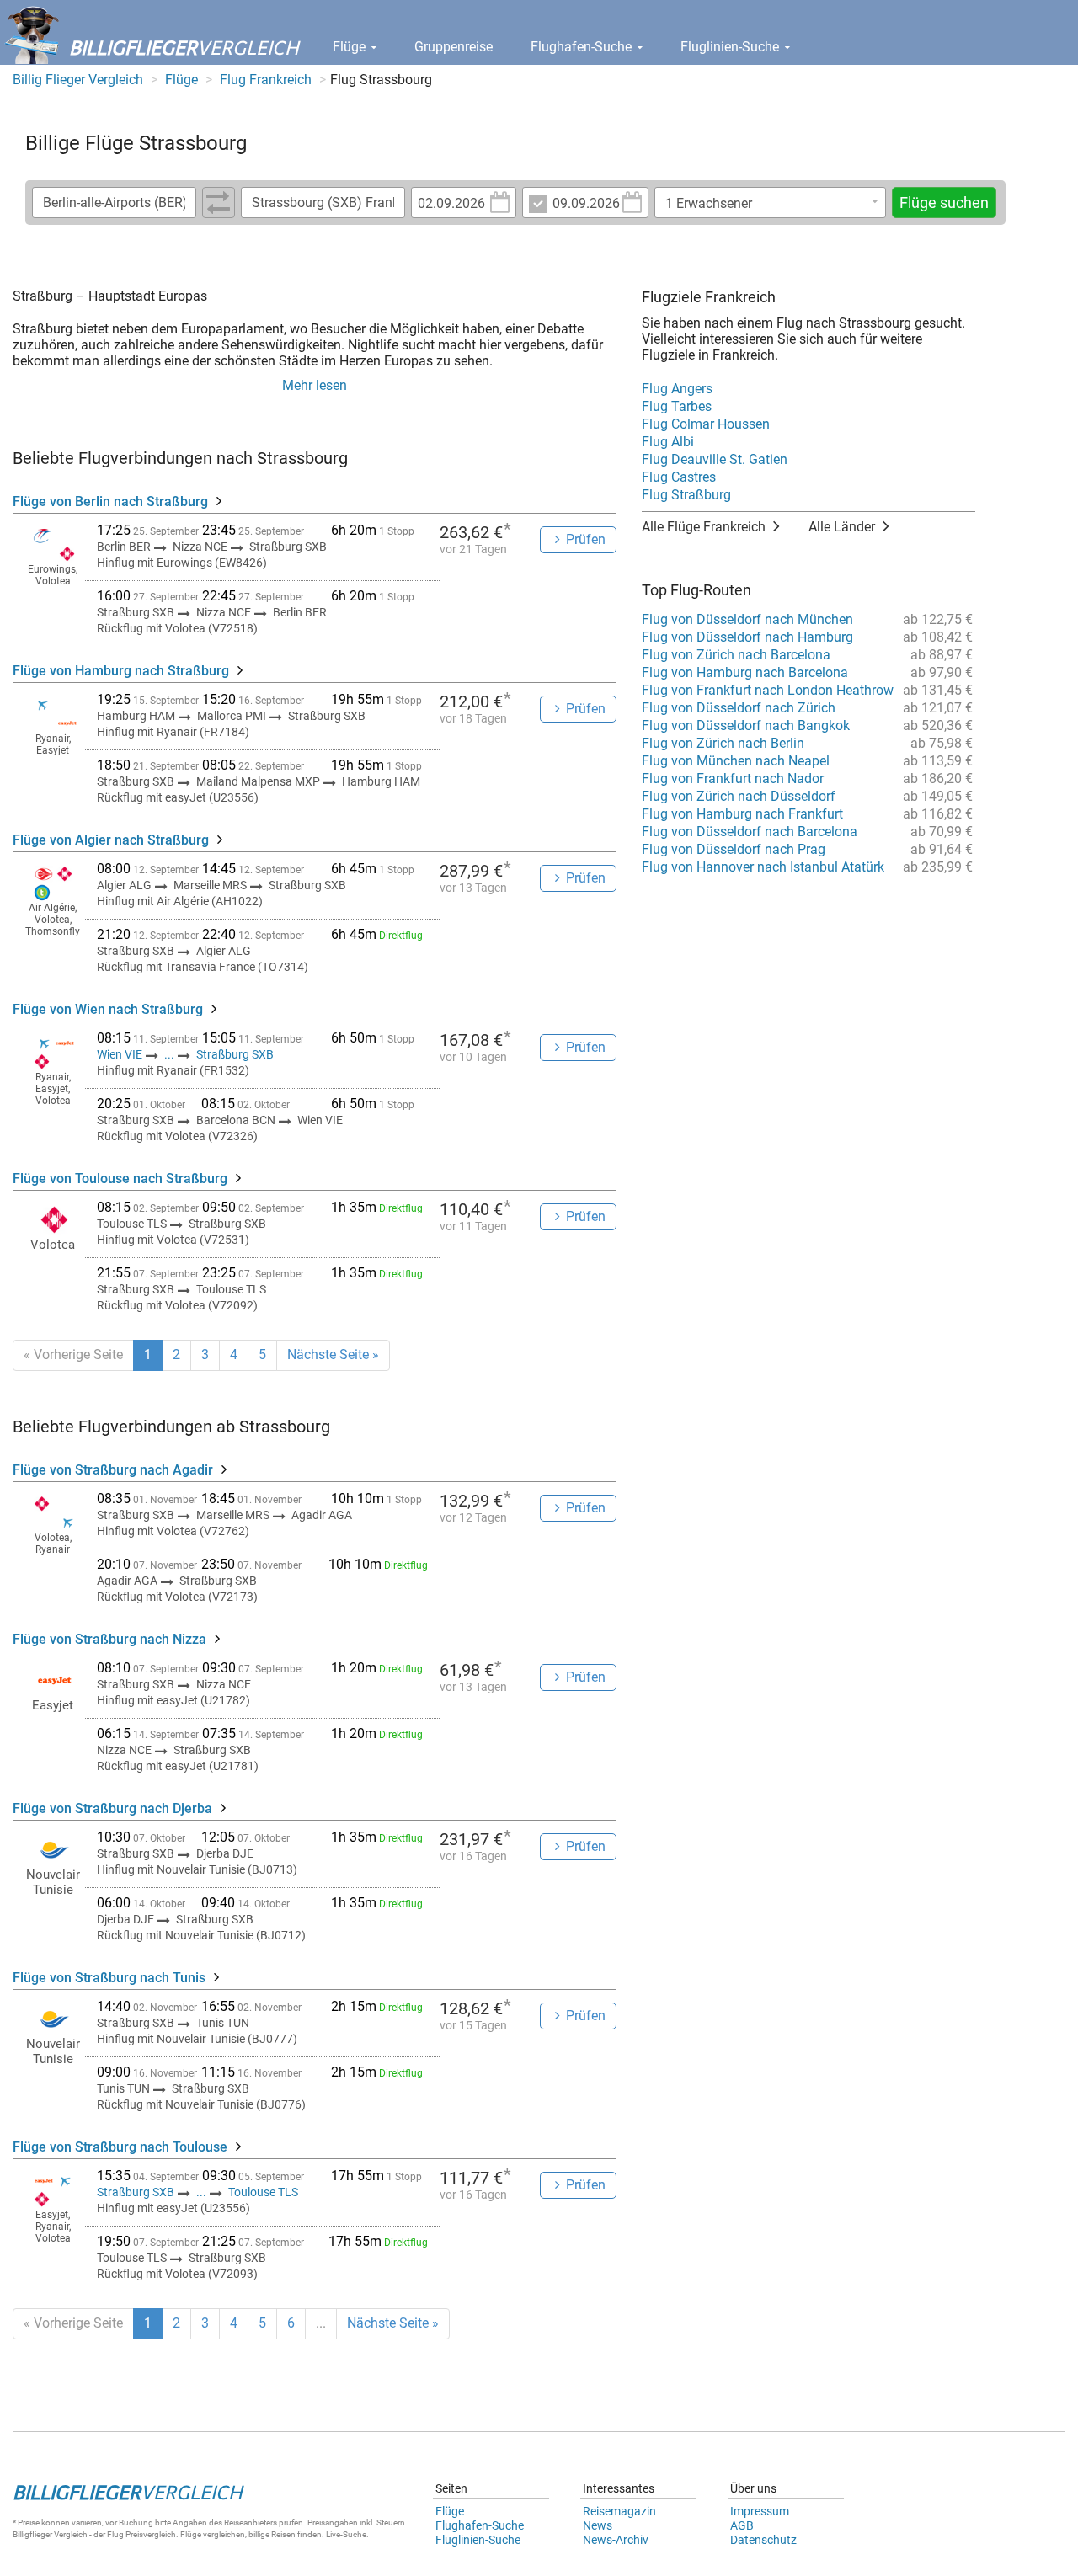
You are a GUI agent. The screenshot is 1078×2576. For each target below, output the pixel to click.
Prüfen (586, 539)
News (598, 2525)
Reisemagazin (619, 2511)
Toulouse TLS (263, 2192)
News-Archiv (616, 2540)
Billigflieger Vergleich (50, 2534)
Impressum (760, 2511)
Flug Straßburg (686, 495)
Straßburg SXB (235, 1054)
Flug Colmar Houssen (706, 424)
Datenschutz (763, 2540)
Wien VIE (121, 1054)
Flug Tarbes (677, 406)
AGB (742, 2525)
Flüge (351, 47)
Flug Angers (677, 389)
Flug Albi (668, 442)
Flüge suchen (944, 203)
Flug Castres (679, 477)
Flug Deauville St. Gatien (715, 459)
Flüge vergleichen (213, 2534)
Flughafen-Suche (583, 47)
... (169, 1054)
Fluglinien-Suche (731, 47)
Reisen (283, 2534)
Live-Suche (346, 2534)
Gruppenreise (454, 47)
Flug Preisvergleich (141, 2534)
